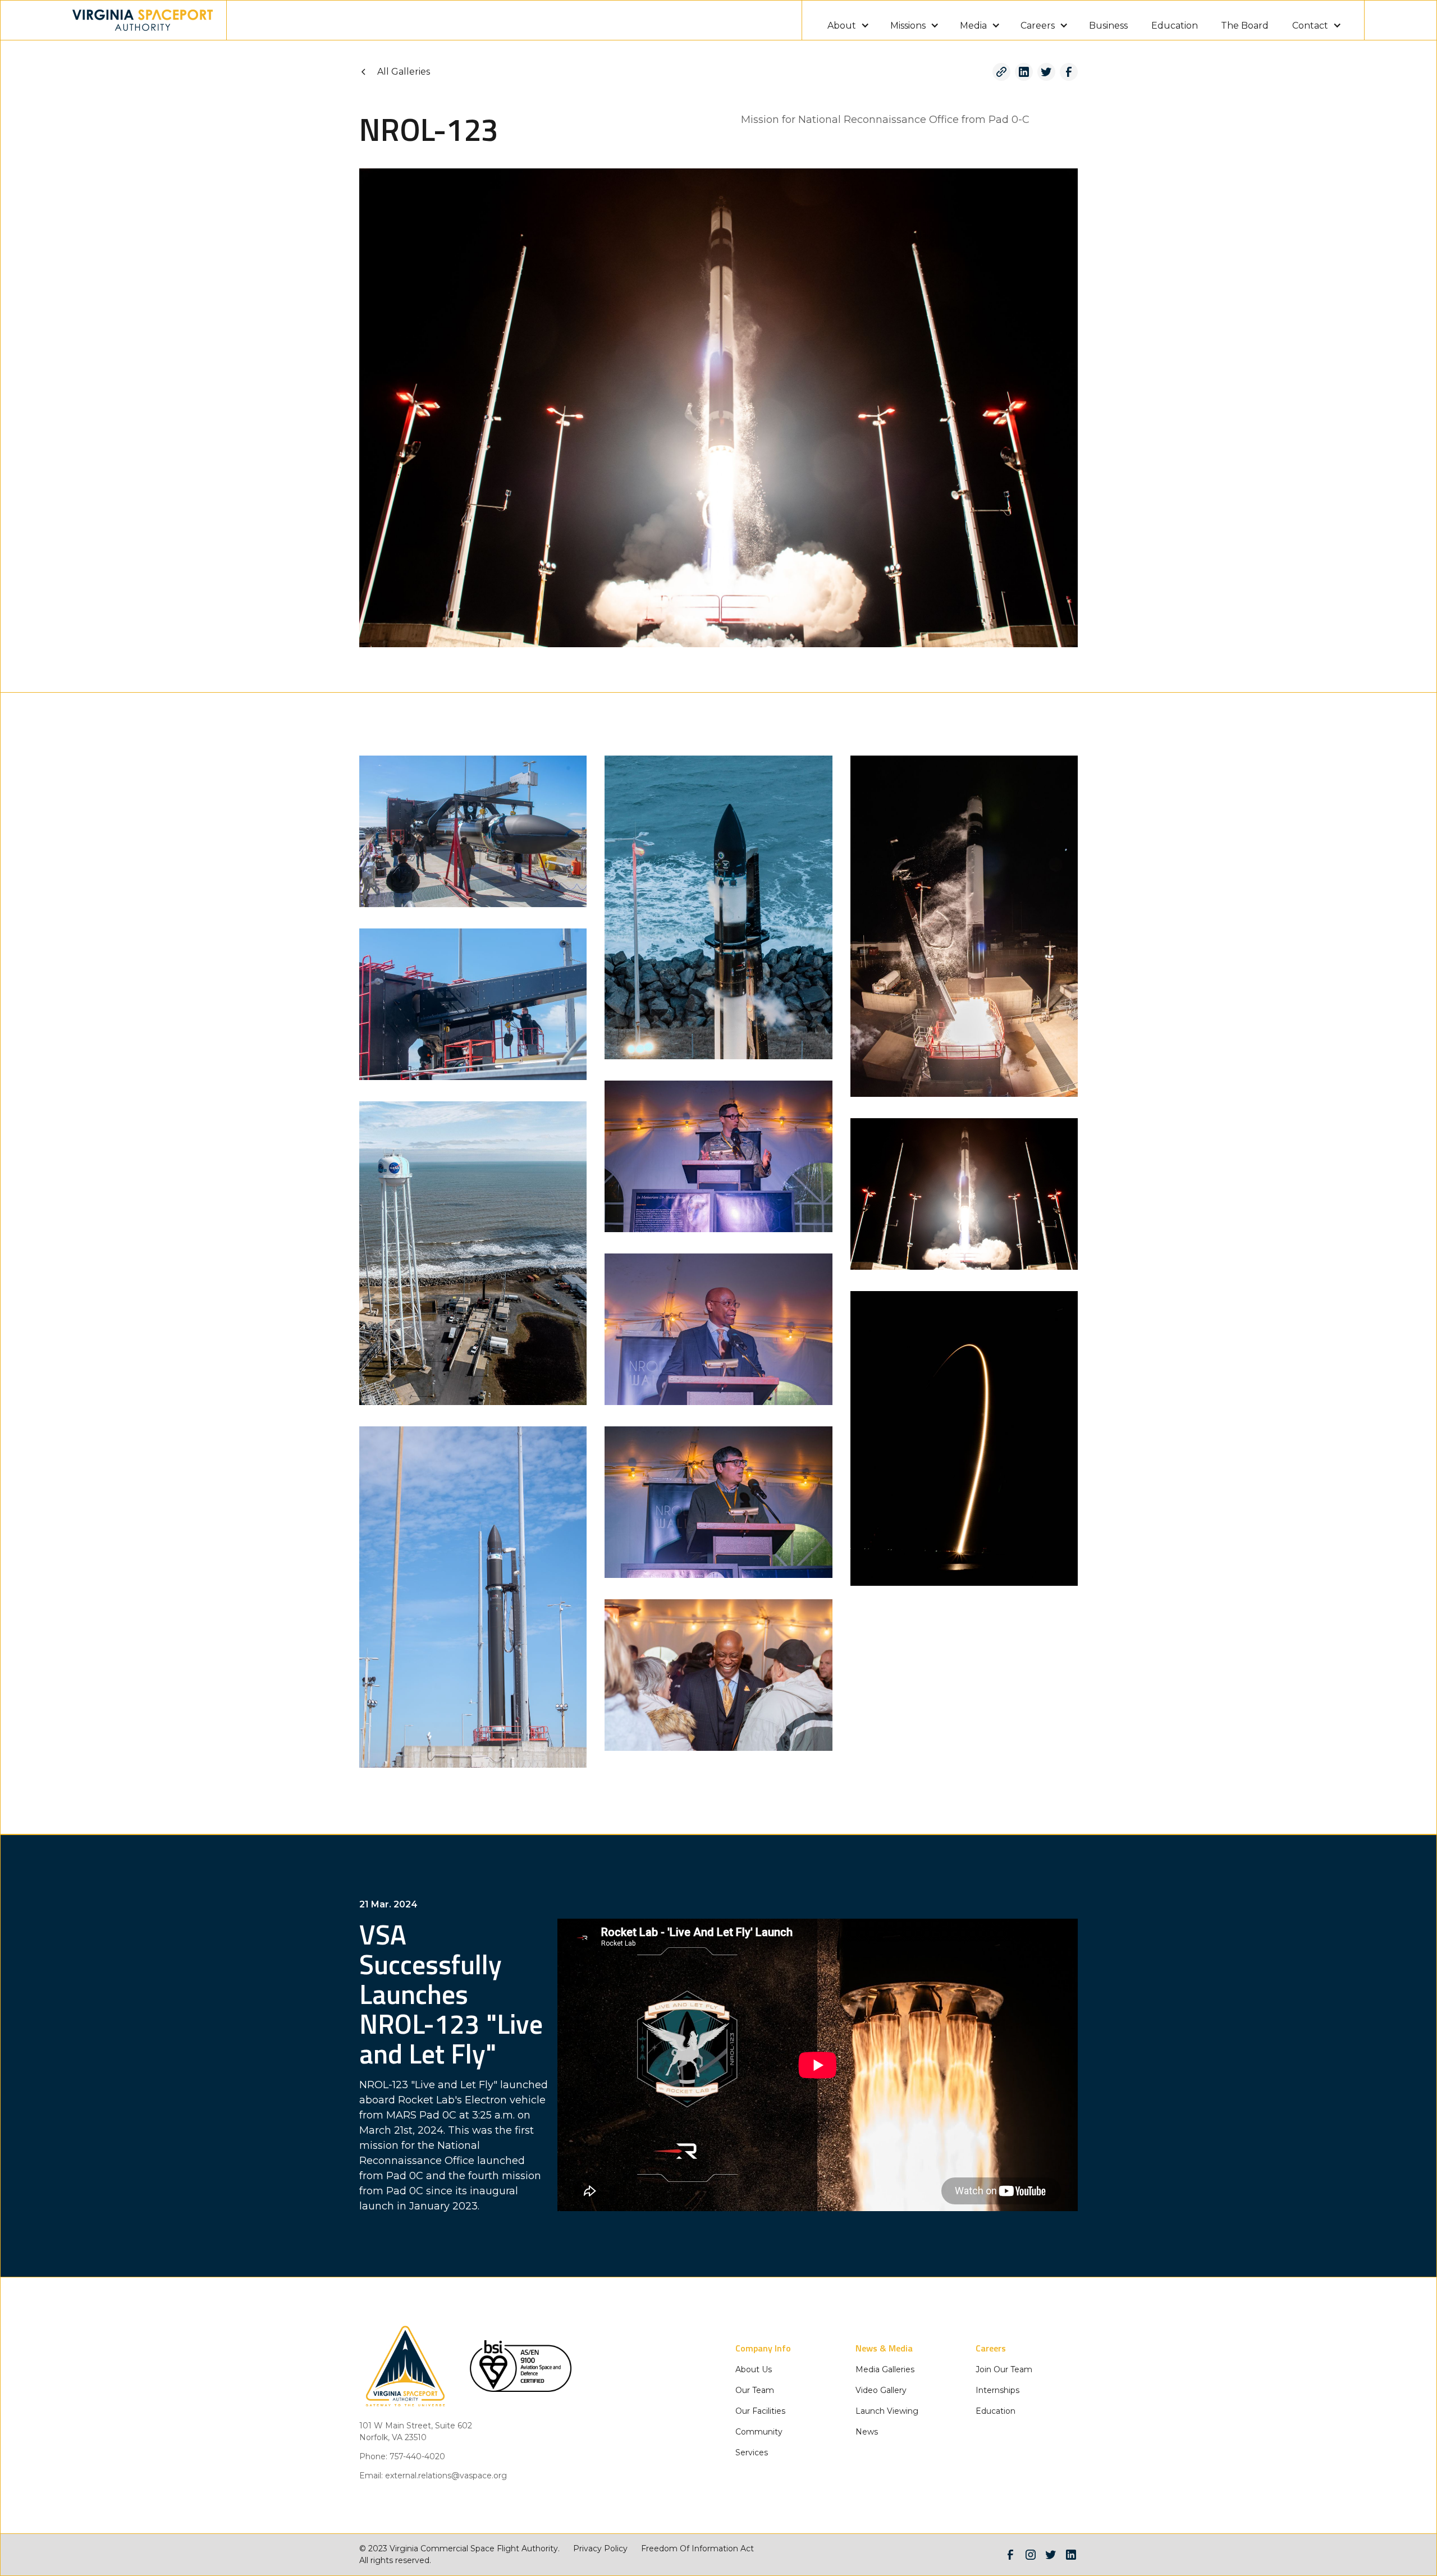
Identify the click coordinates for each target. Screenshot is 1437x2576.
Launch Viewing (887, 2411)
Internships (997, 2390)
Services (752, 2453)
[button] (847, 20)
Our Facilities (760, 2411)
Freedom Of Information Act (697, 2548)
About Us (754, 2369)
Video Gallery (881, 2390)
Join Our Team (1004, 2369)
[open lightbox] (473, 831)
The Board (1245, 26)
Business (1108, 26)
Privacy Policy (600, 2548)
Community (759, 2432)
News (867, 2432)
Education (1175, 26)
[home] (143, 20)
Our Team (755, 2390)
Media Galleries (885, 2369)
